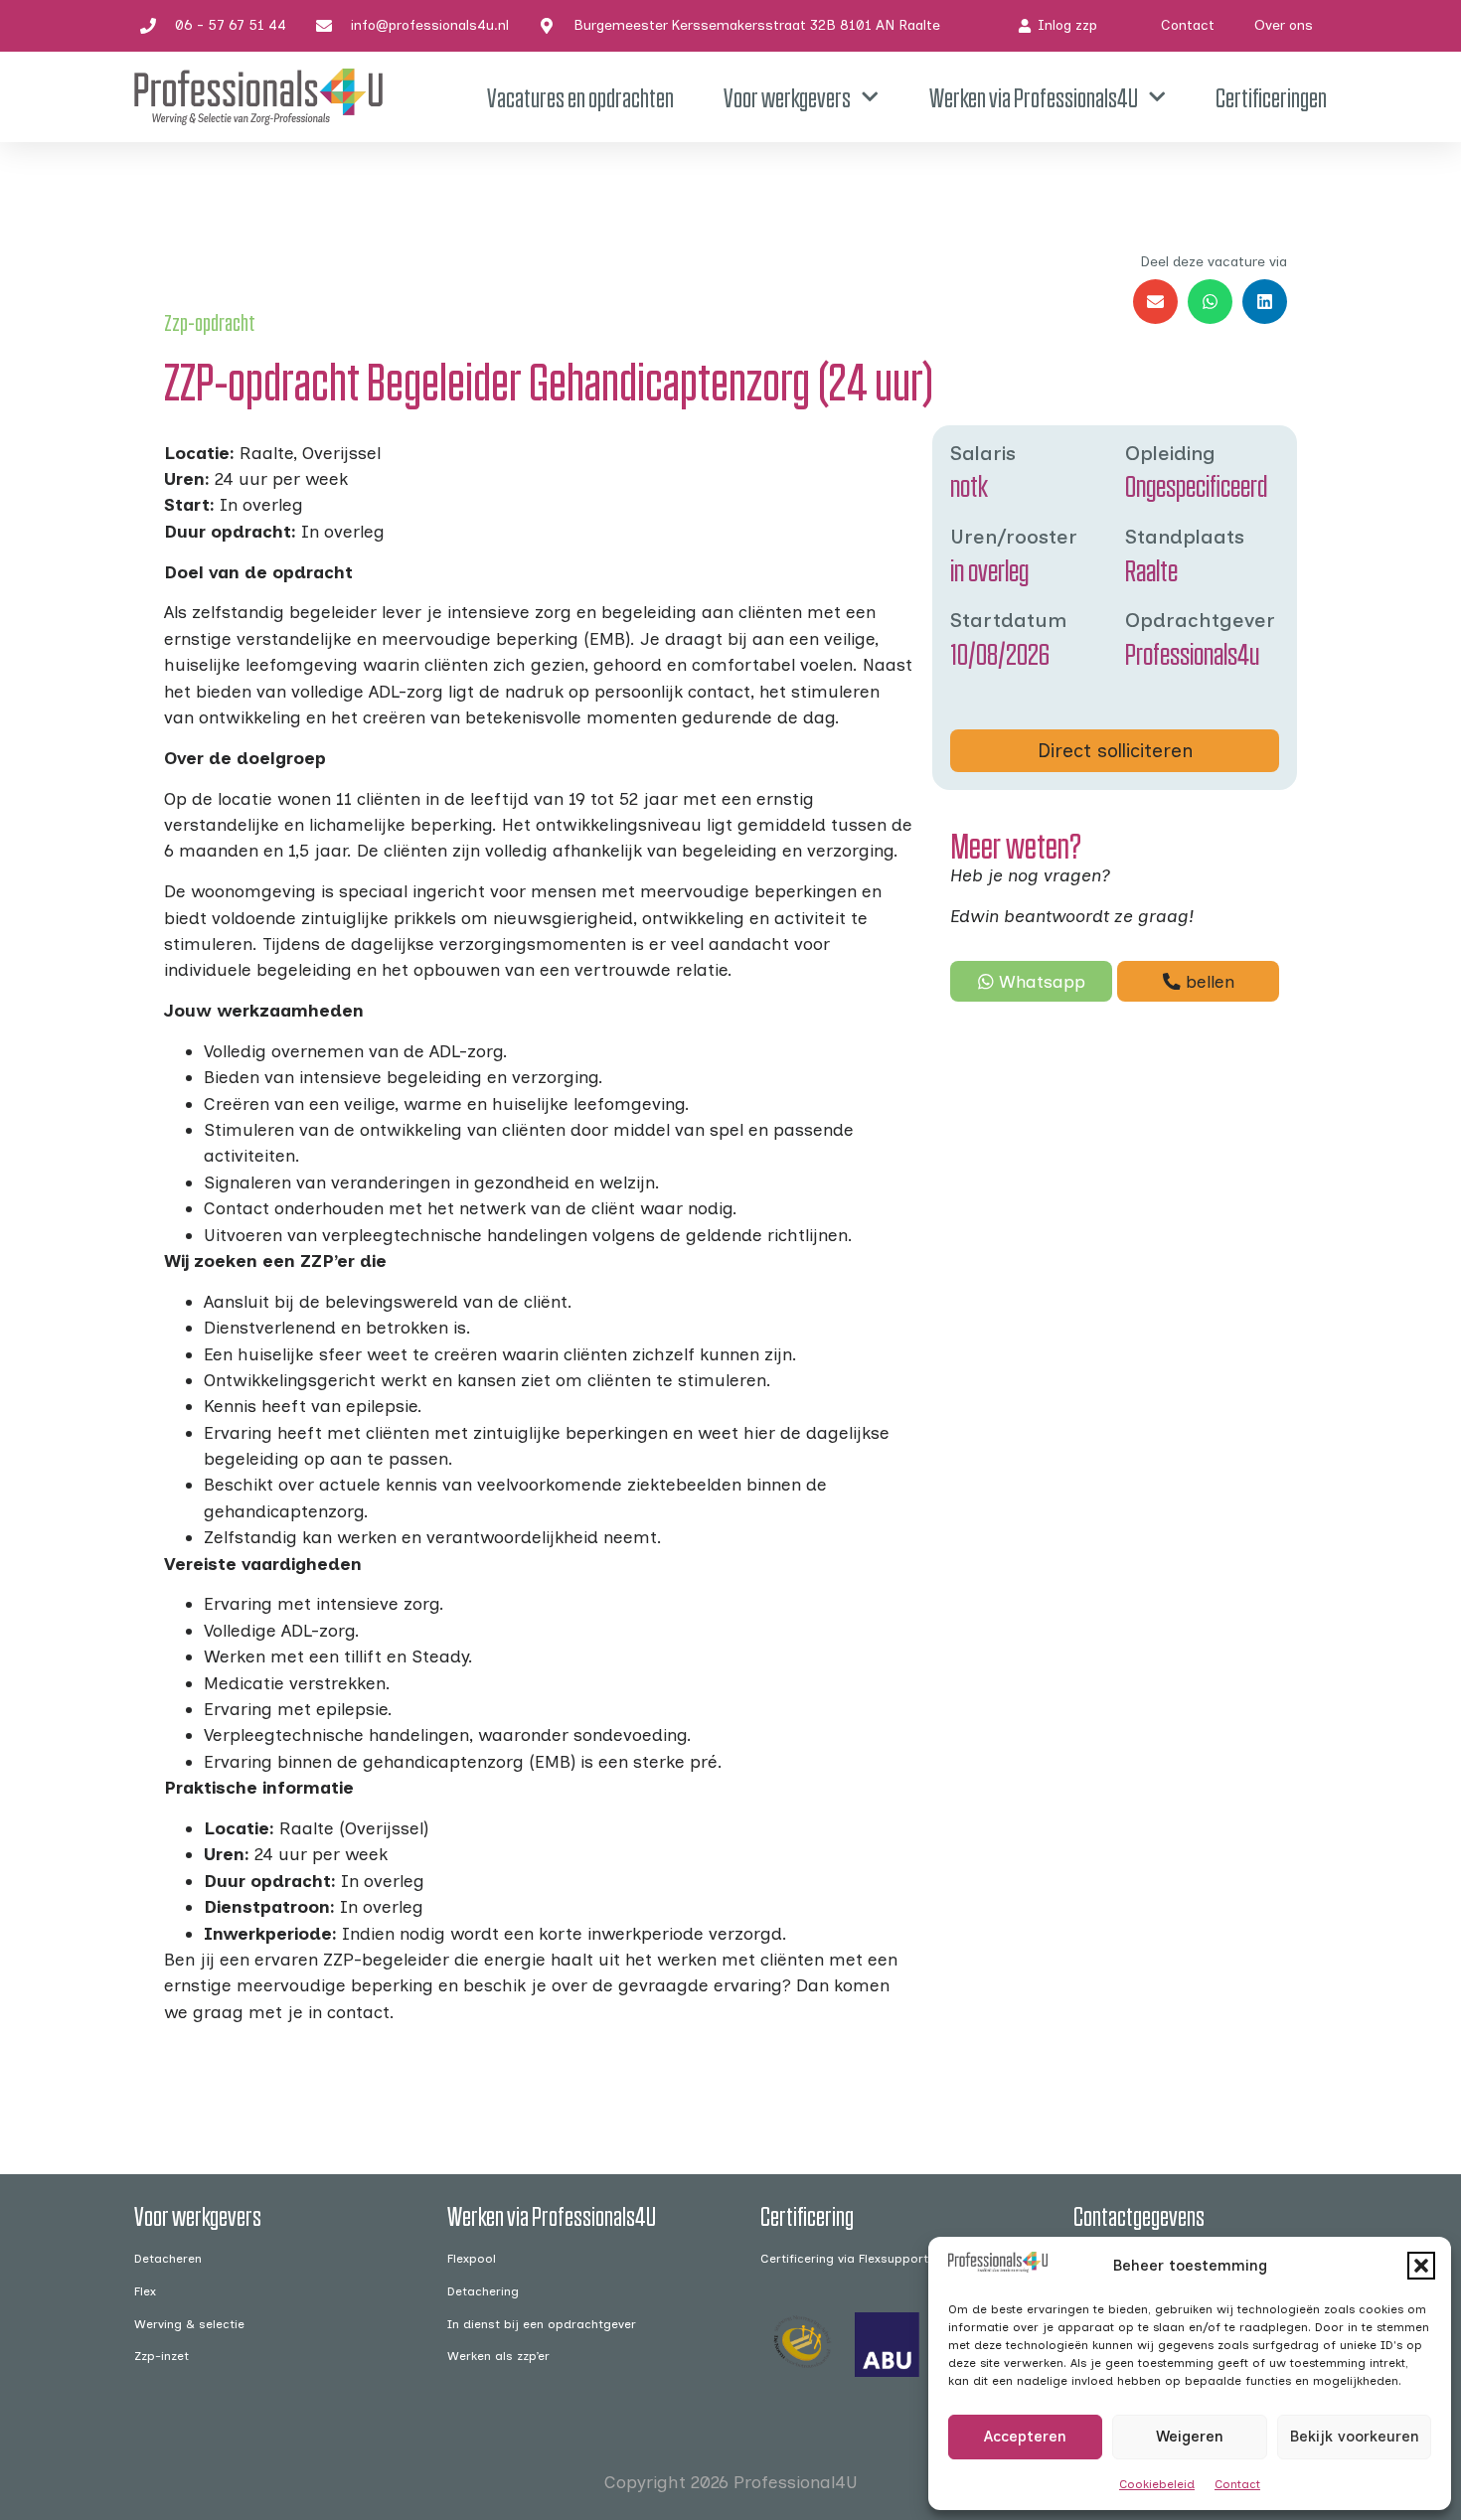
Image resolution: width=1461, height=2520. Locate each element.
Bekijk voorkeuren (1354, 2437)
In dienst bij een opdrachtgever (542, 2324)
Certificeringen (1271, 97)
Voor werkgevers (787, 97)
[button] (1421, 2266)
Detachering (483, 2291)
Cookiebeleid (1157, 2484)
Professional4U (796, 2482)
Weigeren (1190, 2437)
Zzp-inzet (162, 2356)
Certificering (807, 2215)
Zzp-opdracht (210, 322)
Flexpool (472, 2258)
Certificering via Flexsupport (844, 2258)
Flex (145, 2291)
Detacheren (168, 2258)
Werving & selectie (189, 2324)
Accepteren (1025, 2437)
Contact (1237, 2484)
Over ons (1284, 25)
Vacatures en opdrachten (580, 97)
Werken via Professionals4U (1034, 97)
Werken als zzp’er (498, 2356)
